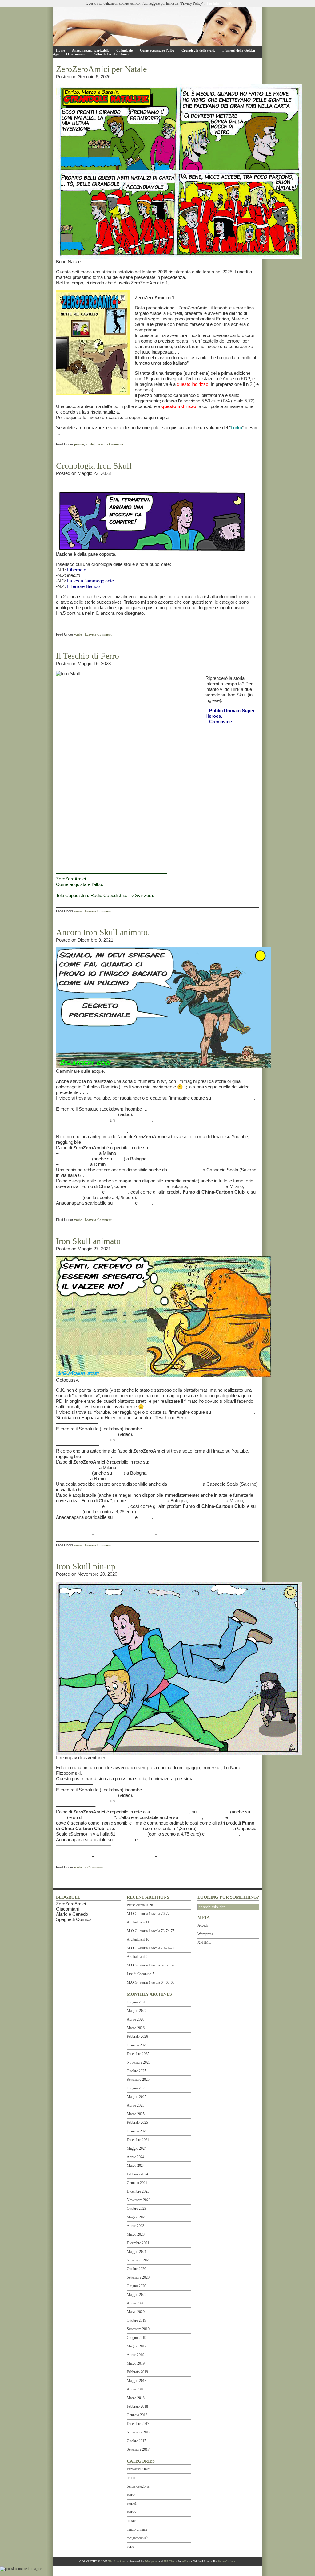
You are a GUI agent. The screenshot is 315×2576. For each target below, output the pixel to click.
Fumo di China (74, 1164)
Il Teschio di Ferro (88, 656)
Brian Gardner (226, 2561)
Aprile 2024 (136, 2157)
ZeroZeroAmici (71, 879)
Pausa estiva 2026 (140, 1905)
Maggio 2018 (137, 2381)
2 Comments (94, 1867)
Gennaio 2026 (137, 2045)
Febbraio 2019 (137, 2372)
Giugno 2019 (136, 2338)
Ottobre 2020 (136, 2269)
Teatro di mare (137, 2529)
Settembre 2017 (138, 2449)
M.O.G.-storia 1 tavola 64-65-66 (151, 1982)
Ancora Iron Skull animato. (103, 932)
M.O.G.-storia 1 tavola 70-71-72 (151, 1948)
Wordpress (205, 1934)
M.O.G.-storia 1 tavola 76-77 (148, 1914)
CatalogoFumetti (222, 1834)
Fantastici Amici (138, 2469)
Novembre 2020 (139, 2260)
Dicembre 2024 (138, 2140)
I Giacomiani (76, 54)
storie (131, 2495)
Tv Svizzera (141, 895)
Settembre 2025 (138, 2080)
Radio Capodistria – (118, 1534)
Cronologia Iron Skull (94, 466)
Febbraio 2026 (137, 2037)
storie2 (132, 2512)
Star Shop (91, 1192)
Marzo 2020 (136, 2312)
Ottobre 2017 (136, 2441)
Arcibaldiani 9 (137, 1957)
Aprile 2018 (136, 2389)
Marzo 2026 (136, 2028)
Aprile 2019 (136, 2355)
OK (229, 3)
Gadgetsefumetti (185, 1170)
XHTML (204, 1943)
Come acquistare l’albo (157, 50)
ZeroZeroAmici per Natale (101, 69)
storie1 (132, 2503)
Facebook (124, 1203)
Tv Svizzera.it (173, 1534)
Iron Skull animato (88, 1241)
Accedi (203, 1925)
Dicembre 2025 (138, 2054)
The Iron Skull (117, 2561)
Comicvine (221, 721)
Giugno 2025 (136, 2088)
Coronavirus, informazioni (82, 1120)
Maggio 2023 (137, 2217)
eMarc (186, 2561)
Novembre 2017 (139, 2432)
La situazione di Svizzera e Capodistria (98, 1528)
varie (90, 444)
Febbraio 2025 (137, 2123)
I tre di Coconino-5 (141, 1974)
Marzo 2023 (136, 2234)
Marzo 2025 (136, 2114)
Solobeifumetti (132, 1834)
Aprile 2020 (136, 2303)
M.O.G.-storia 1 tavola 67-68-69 (151, 1965)
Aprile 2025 (136, 2105)
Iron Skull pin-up (86, 1566)
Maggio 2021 (137, 2252)
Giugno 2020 (136, 2286)
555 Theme (171, 2561)
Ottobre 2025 (136, 2071)
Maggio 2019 (137, 2346)
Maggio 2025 (137, 2097)
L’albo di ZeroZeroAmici (111, 54)
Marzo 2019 (136, 2363)
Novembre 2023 (139, 2200)
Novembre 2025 (139, 2062)
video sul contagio (134, 1120)
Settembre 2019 (138, 2329)
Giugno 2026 (136, 2002)
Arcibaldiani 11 (138, 1922)
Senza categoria (138, 2486)
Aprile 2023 (136, 2226)
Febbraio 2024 (137, 2174)
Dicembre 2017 (138, 2424)
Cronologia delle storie (198, 50)
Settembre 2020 (138, 2277)
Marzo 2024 (136, 2166)
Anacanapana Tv (74, 1131)
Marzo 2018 (136, 2398)
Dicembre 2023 (138, 2191)
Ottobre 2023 (136, 2209)
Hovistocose (69, 1197)
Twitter (145, 1203)
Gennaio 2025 (137, 2131)
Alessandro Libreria (146, 1186)
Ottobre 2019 (136, 2320)
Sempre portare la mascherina (86, 1114)
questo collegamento (233, 1098)
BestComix (67, 1192)
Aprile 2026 (136, 2019)
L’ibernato (77, 570)
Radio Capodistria (108, 895)
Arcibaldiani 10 (138, 1939)
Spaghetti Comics (74, 1919)
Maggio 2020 (137, 2295)
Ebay (118, 1159)
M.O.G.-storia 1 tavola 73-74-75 (151, 1931)
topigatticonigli (138, 2538)
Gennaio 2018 (137, 2415)
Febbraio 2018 (137, 2406)
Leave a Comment (110, 444)
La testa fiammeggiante (90, 581)
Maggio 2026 (137, 2011)
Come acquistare (185, 1203)
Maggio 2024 (137, 2148)
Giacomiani (67, 1909)
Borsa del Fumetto (78, 1153)
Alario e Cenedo (72, 1914)
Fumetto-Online (75, 1159)
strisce (131, 2521)
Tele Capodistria (72, 895)
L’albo (160, 1203)
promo (79, 444)
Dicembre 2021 (138, 2243)
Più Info (213, 3)
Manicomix (117, 1192)
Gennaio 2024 (137, 2183)
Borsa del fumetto (207, 1186)
